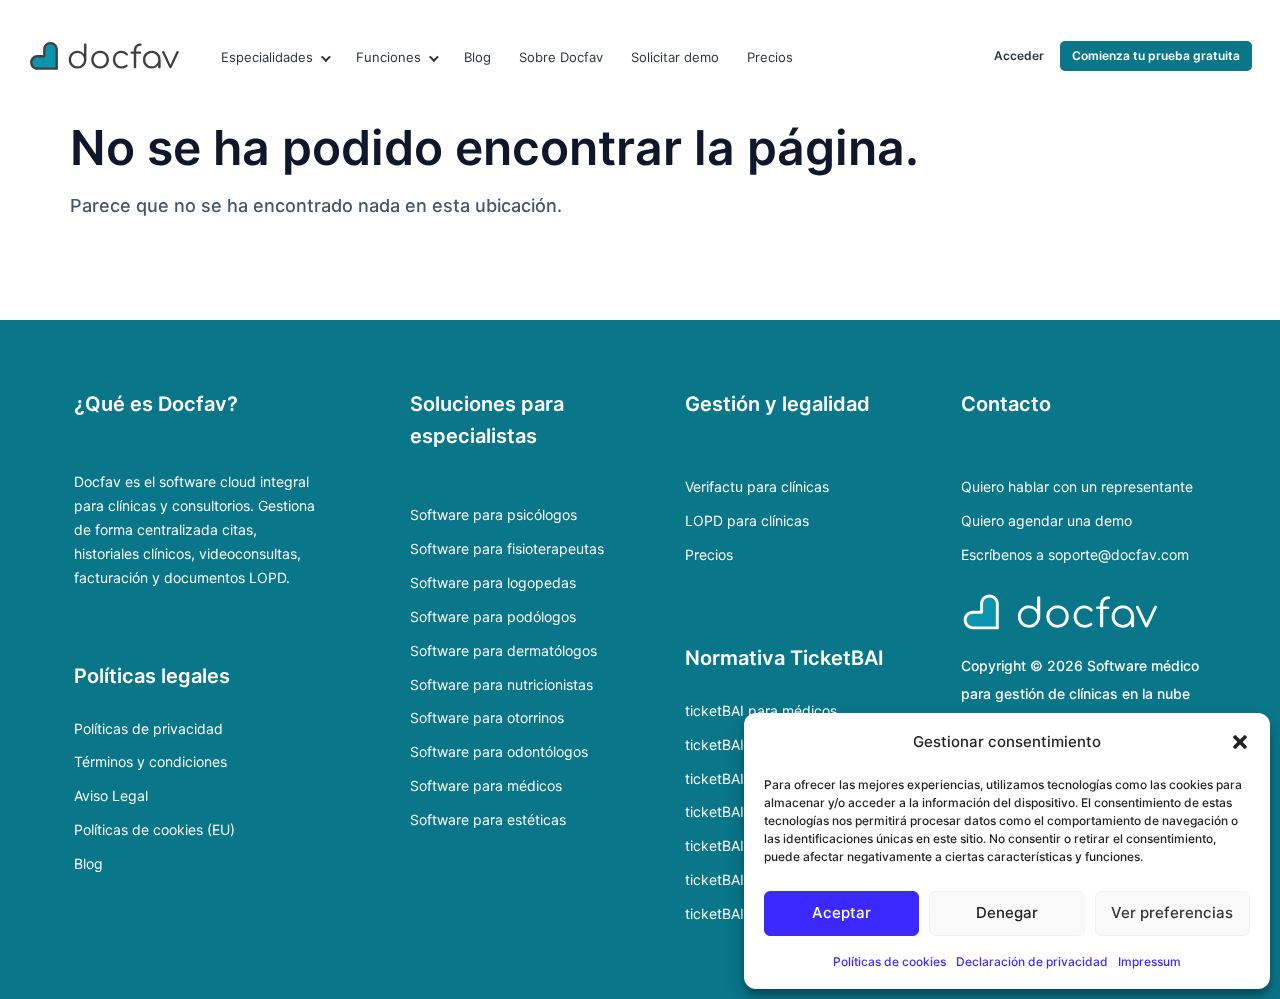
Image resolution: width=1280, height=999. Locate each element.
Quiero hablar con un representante (1077, 486)
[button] (1240, 742)
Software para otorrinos (487, 717)
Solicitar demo (675, 57)
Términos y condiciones (150, 761)
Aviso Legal (111, 795)
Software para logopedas (493, 582)
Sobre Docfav (561, 57)
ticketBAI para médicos (761, 710)
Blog (477, 57)
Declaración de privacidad (1032, 961)
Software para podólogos (493, 616)
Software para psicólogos (493, 514)
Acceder (1019, 55)
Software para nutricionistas (501, 684)
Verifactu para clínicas (757, 486)
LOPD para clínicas (747, 520)
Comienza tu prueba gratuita (1156, 55)
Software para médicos (486, 785)
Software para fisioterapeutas (507, 548)
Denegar (1007, 912)
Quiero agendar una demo (1046, 520)
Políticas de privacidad (148, 728)
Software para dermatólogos (503, 650)
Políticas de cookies (889, 961)
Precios (770, 57)
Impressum (1149, 961)
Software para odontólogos (499, 751)
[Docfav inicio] (105, 56)
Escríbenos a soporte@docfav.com (1075, 554)
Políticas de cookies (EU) (154, 829)
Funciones (388, 57)
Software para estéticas (488, 819)
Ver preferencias (1172, 912)
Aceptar (841, 912)
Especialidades (267, 57)
